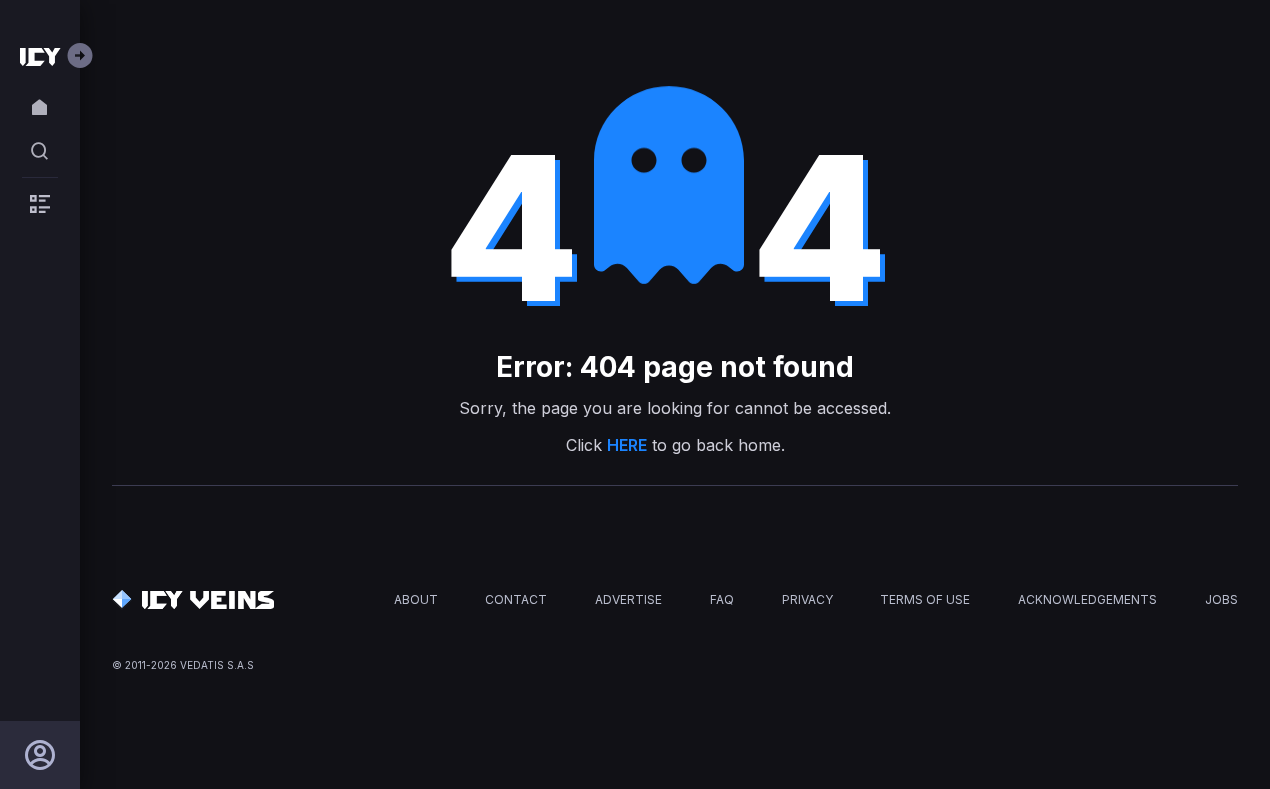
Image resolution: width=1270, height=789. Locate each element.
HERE (627, 445)
